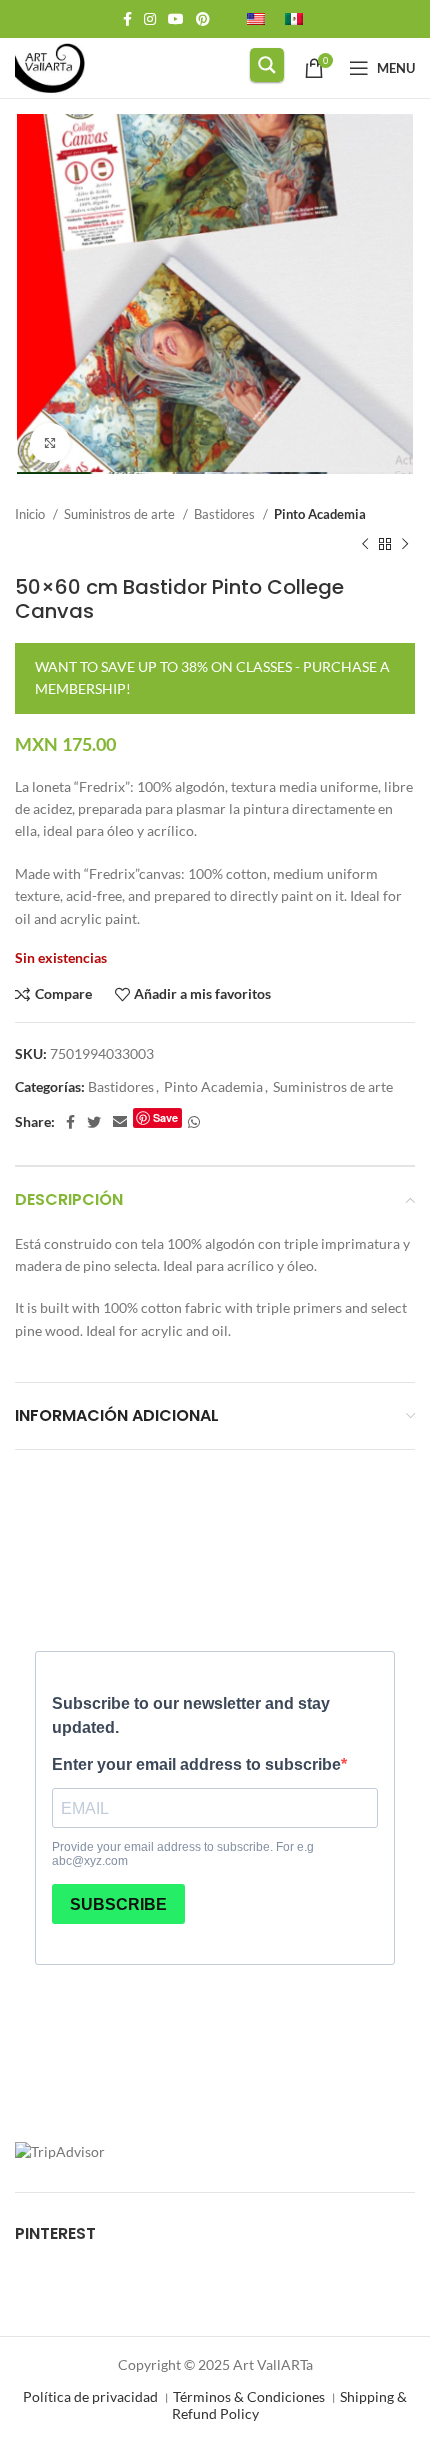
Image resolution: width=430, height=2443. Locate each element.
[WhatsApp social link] (194, 1122)
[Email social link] (120, 1122)
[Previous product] (365, 545)
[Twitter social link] (94, 1122)
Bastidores (226, 514)
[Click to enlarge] (50, 443)
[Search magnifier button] (267, 65)
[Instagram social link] (150, 19)
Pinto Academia (320, 514)
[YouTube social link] (176, 19)
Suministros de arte (121, 514)
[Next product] (405, 545)
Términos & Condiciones (249, 2396)
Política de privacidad (90, 2396)
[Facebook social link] (127, 19)
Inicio (31, 514)
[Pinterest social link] (203, 19)
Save (165, 1117)
